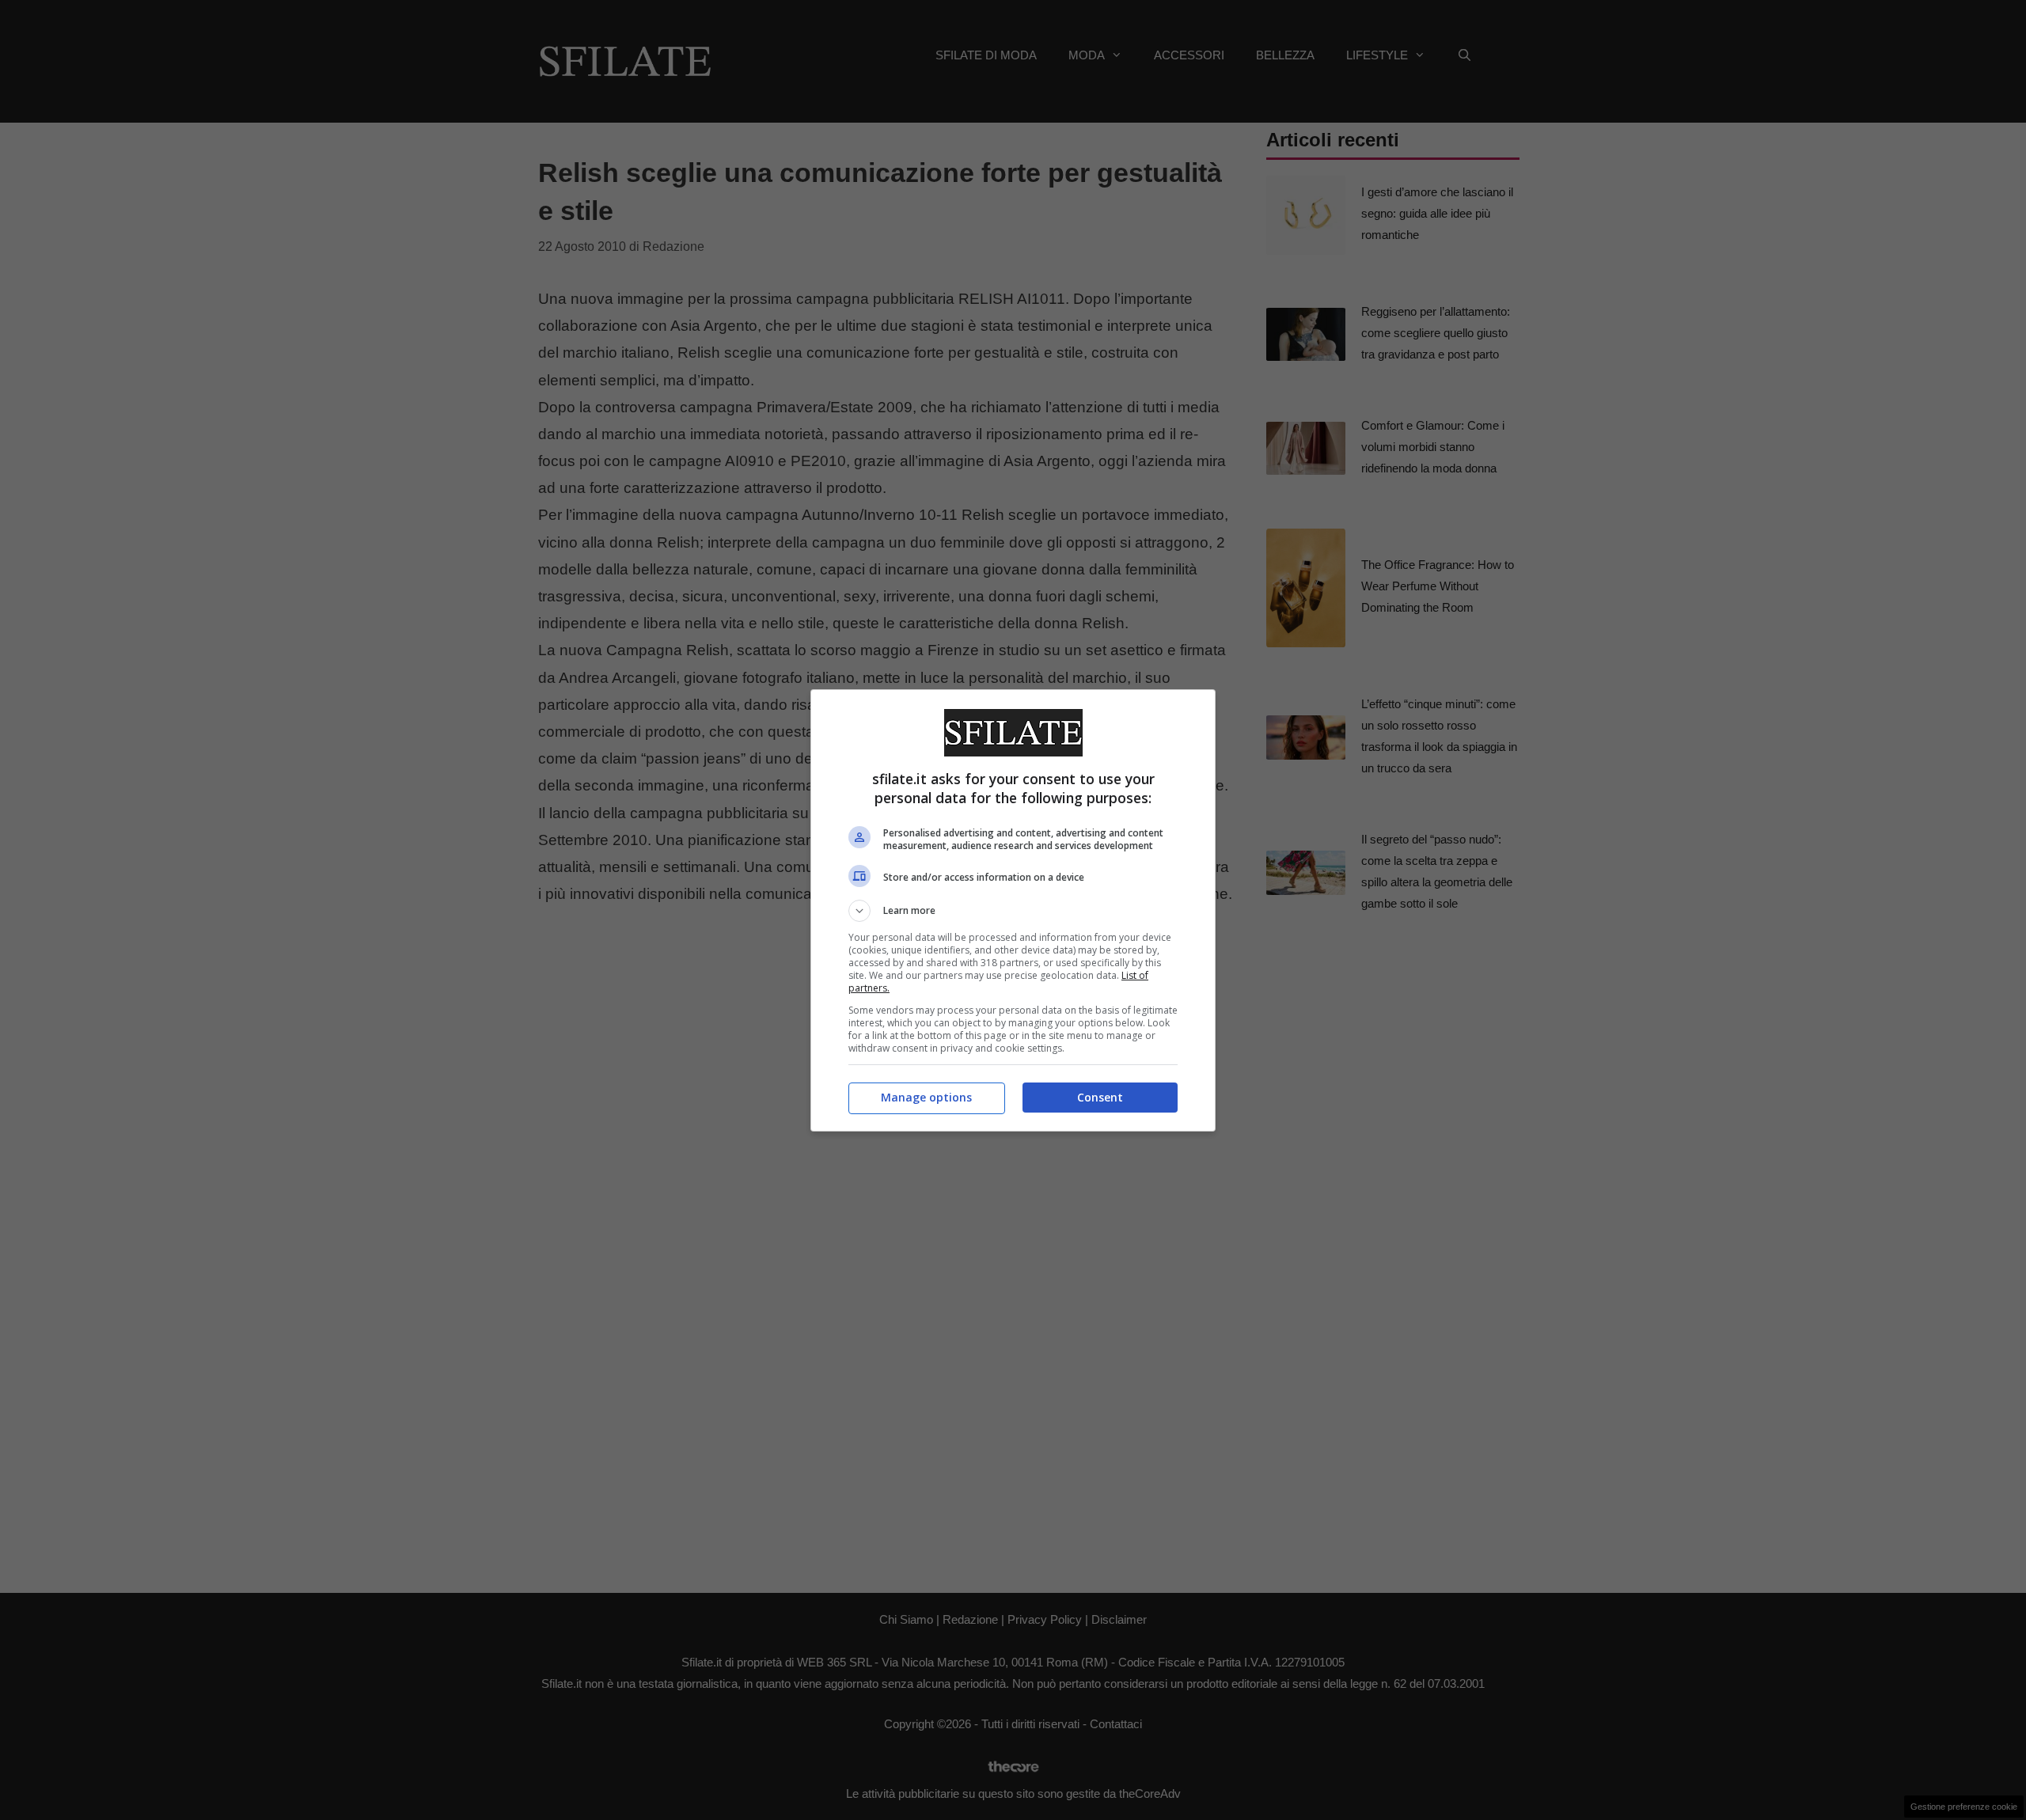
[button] (1013, 911)
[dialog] (1013, 910)
